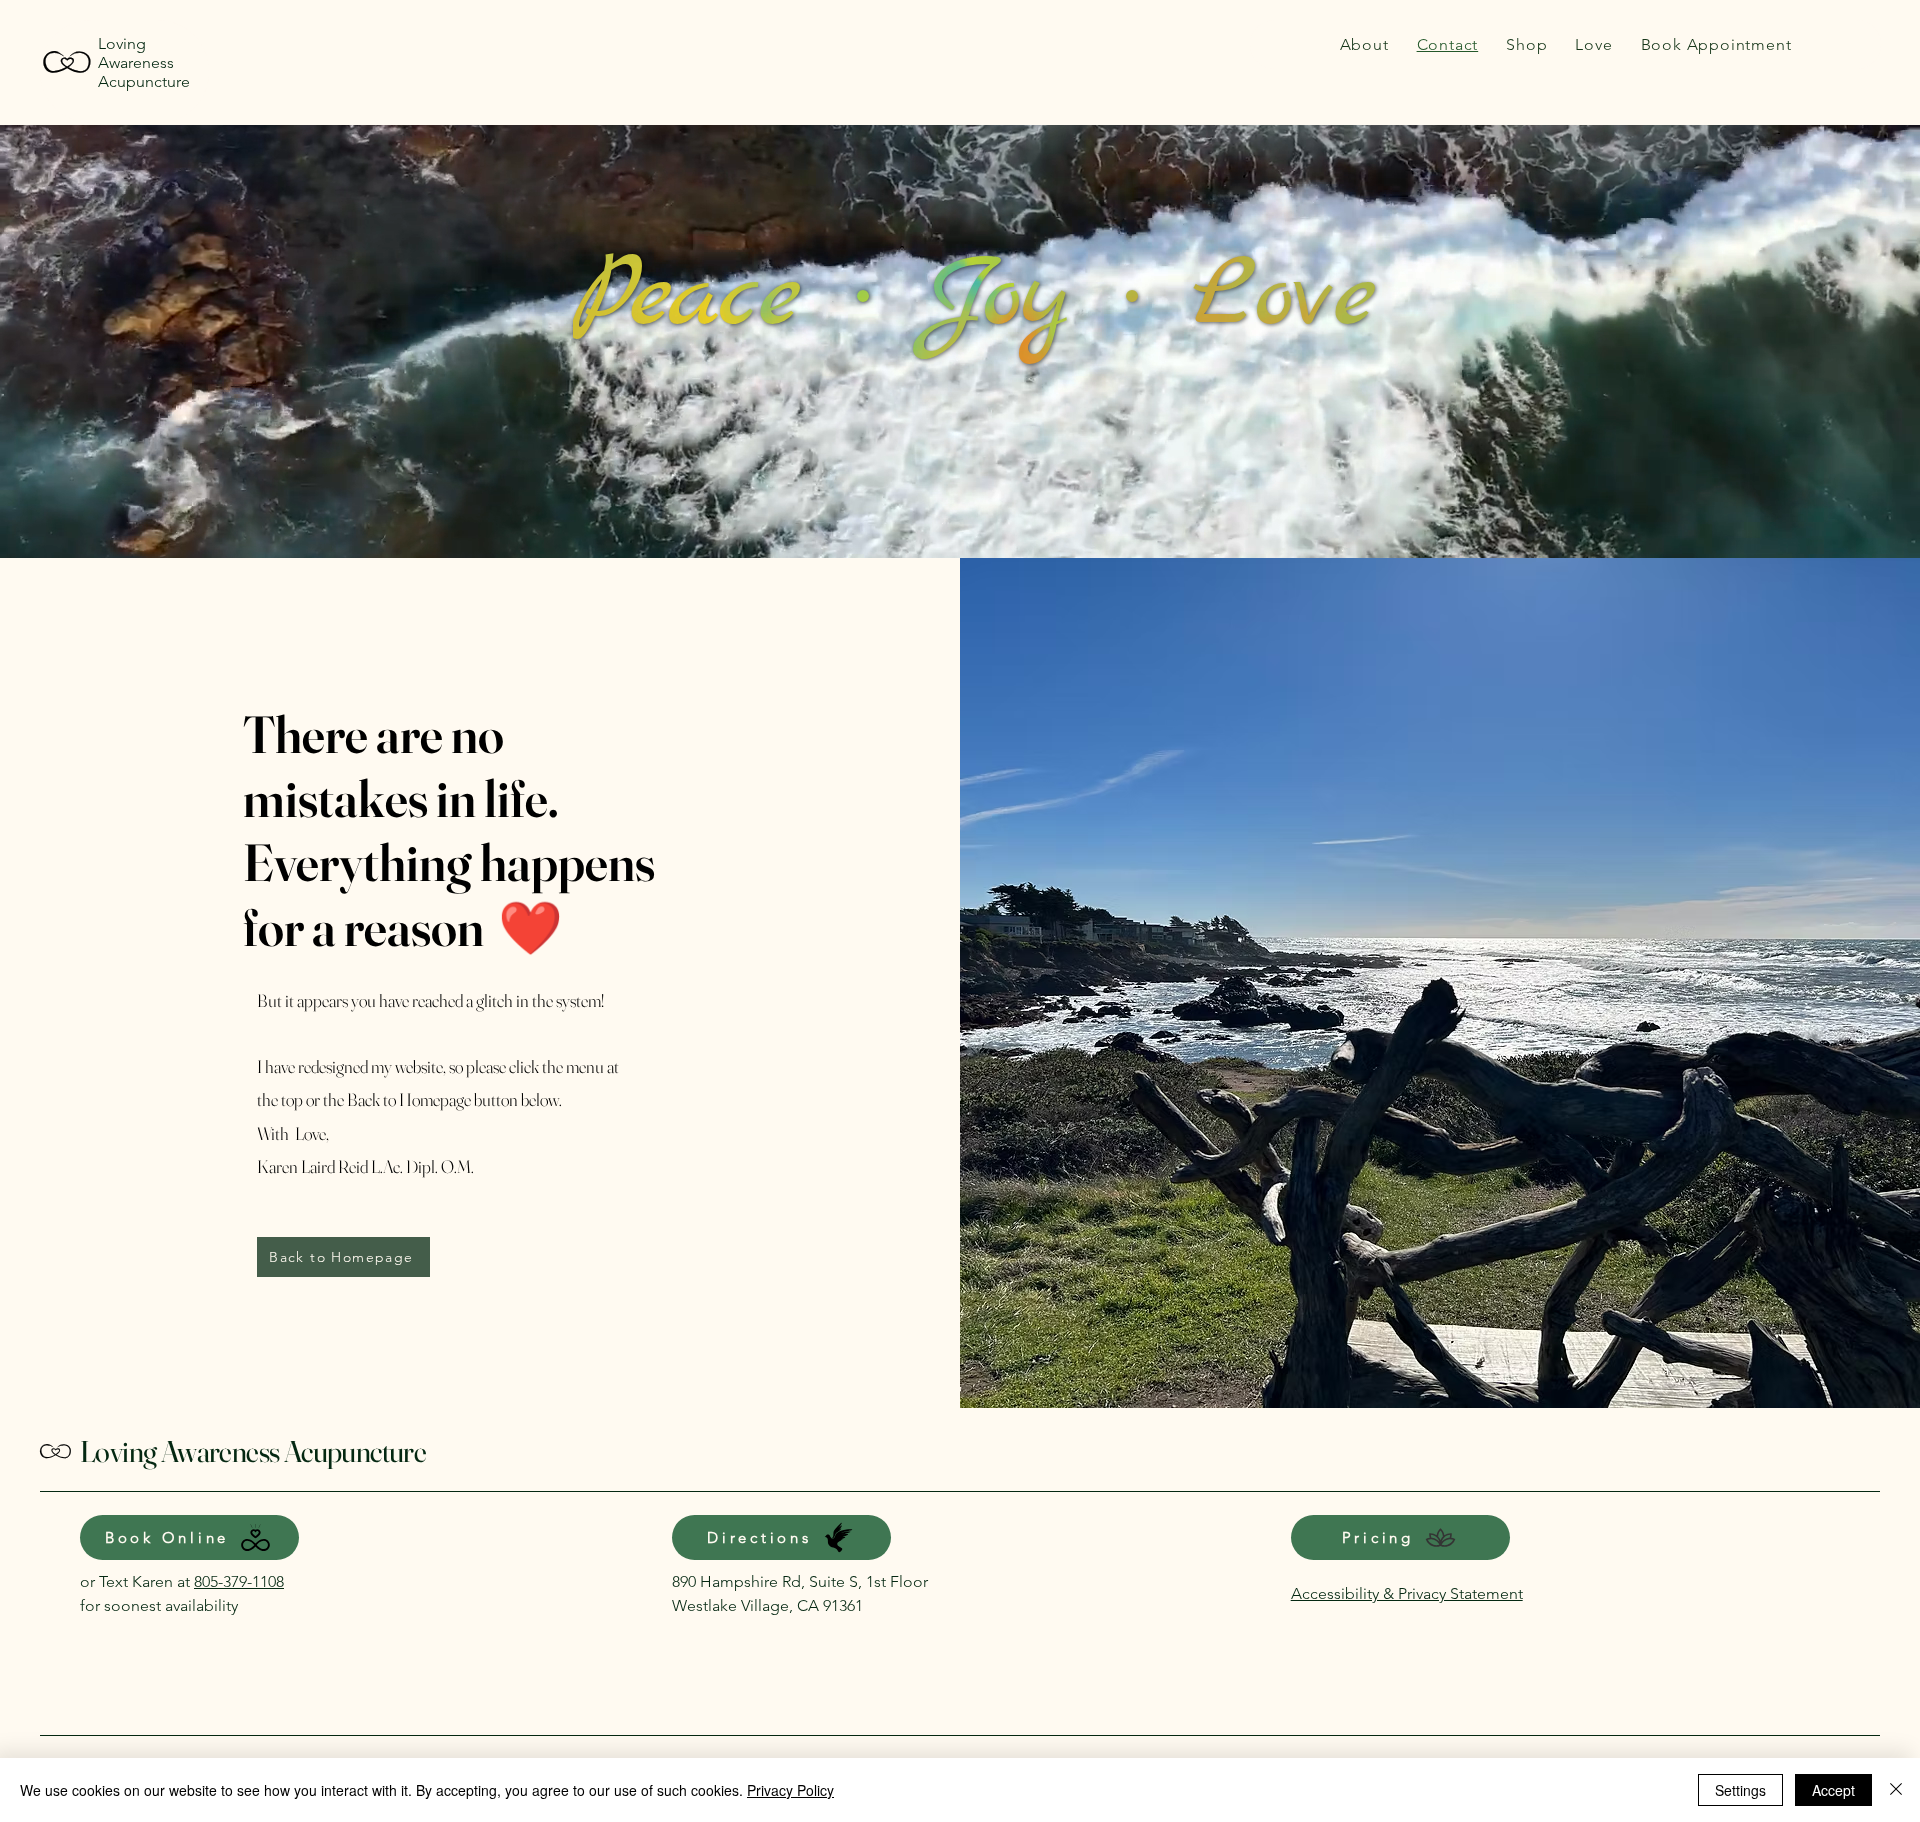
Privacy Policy (790, 1790)
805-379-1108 (239, 1581)
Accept (1833, 1790)
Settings (1740, 1790)
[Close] (1896, 1790)
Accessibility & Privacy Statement (1407, 1593)
